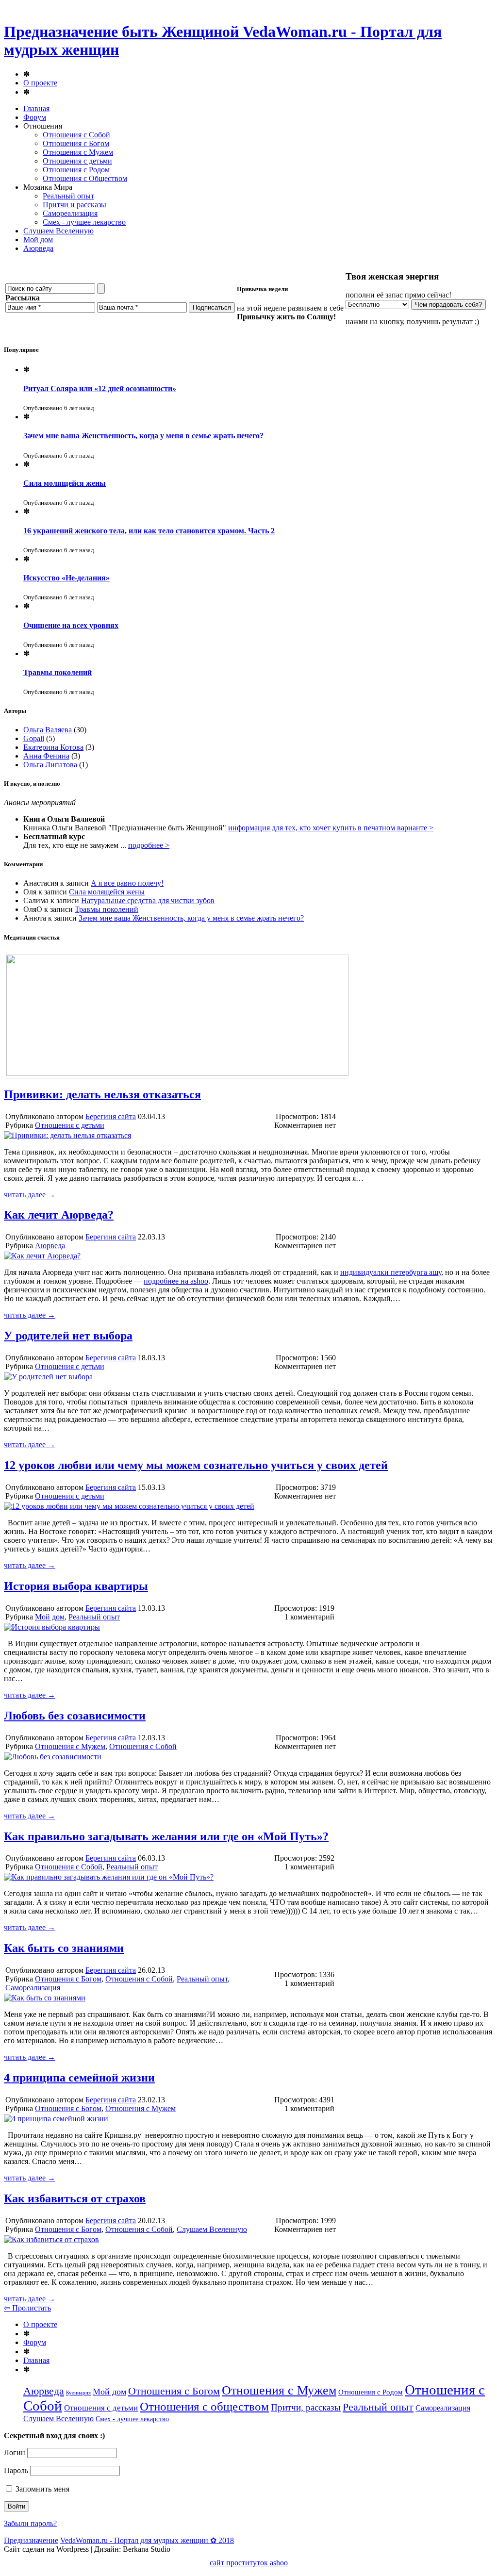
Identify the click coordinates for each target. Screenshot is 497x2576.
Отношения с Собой (76, 135)
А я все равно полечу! (127, 883)
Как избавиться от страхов (75, 2198)
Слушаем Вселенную (58, 231)
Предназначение (31, 2540)
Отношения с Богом (76, 143)
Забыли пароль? (30, 2523)
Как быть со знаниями (64, 1948)
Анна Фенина (46, 756)
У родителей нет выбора (68, 1336)
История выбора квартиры (76, 1586)
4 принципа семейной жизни (79, 2078)
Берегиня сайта (111, 1116)
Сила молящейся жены (65, 483)
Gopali (34, 738)
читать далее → (30, 1195)
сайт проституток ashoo (249, 2563)
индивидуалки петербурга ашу (391, 1272)
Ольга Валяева (48, 730)
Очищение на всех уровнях (71, 625)
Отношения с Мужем (78, 152)
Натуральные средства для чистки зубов (148, 900)
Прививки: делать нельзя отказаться (102, 1094)
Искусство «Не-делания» (66, 578)
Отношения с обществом (204, 2406)
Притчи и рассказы (75, 205)
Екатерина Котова (53, 747)
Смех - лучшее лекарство (84, 222)
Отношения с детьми (77, 161)
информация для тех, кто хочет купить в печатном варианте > (331, 828)
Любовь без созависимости (75, 1716)
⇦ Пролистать (27, 2308)
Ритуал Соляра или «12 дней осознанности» (100, 388)
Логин (15, 2452)
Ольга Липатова (50, 765)
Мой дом (38, 239)
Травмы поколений (58, 672)
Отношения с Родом (76, 170)
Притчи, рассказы (306, 2407)
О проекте (40, 83)
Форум (35, 117)
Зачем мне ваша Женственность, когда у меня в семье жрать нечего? (143, 436)
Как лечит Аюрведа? (59, 1215)
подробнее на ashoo (176, 1281)
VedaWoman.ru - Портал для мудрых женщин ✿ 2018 (147, 2540)
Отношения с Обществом (85, 178)
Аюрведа (38, 248)
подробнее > (149, 845)
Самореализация (70, 213)
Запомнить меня (41, 2489)
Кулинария (78, 2393)
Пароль (16, 2470)
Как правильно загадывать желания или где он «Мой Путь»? (166, 1836)
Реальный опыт (68, 196)
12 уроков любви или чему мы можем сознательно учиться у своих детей (196, 1465)
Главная (36, 108)
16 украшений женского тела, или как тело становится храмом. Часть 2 (149, 531)
